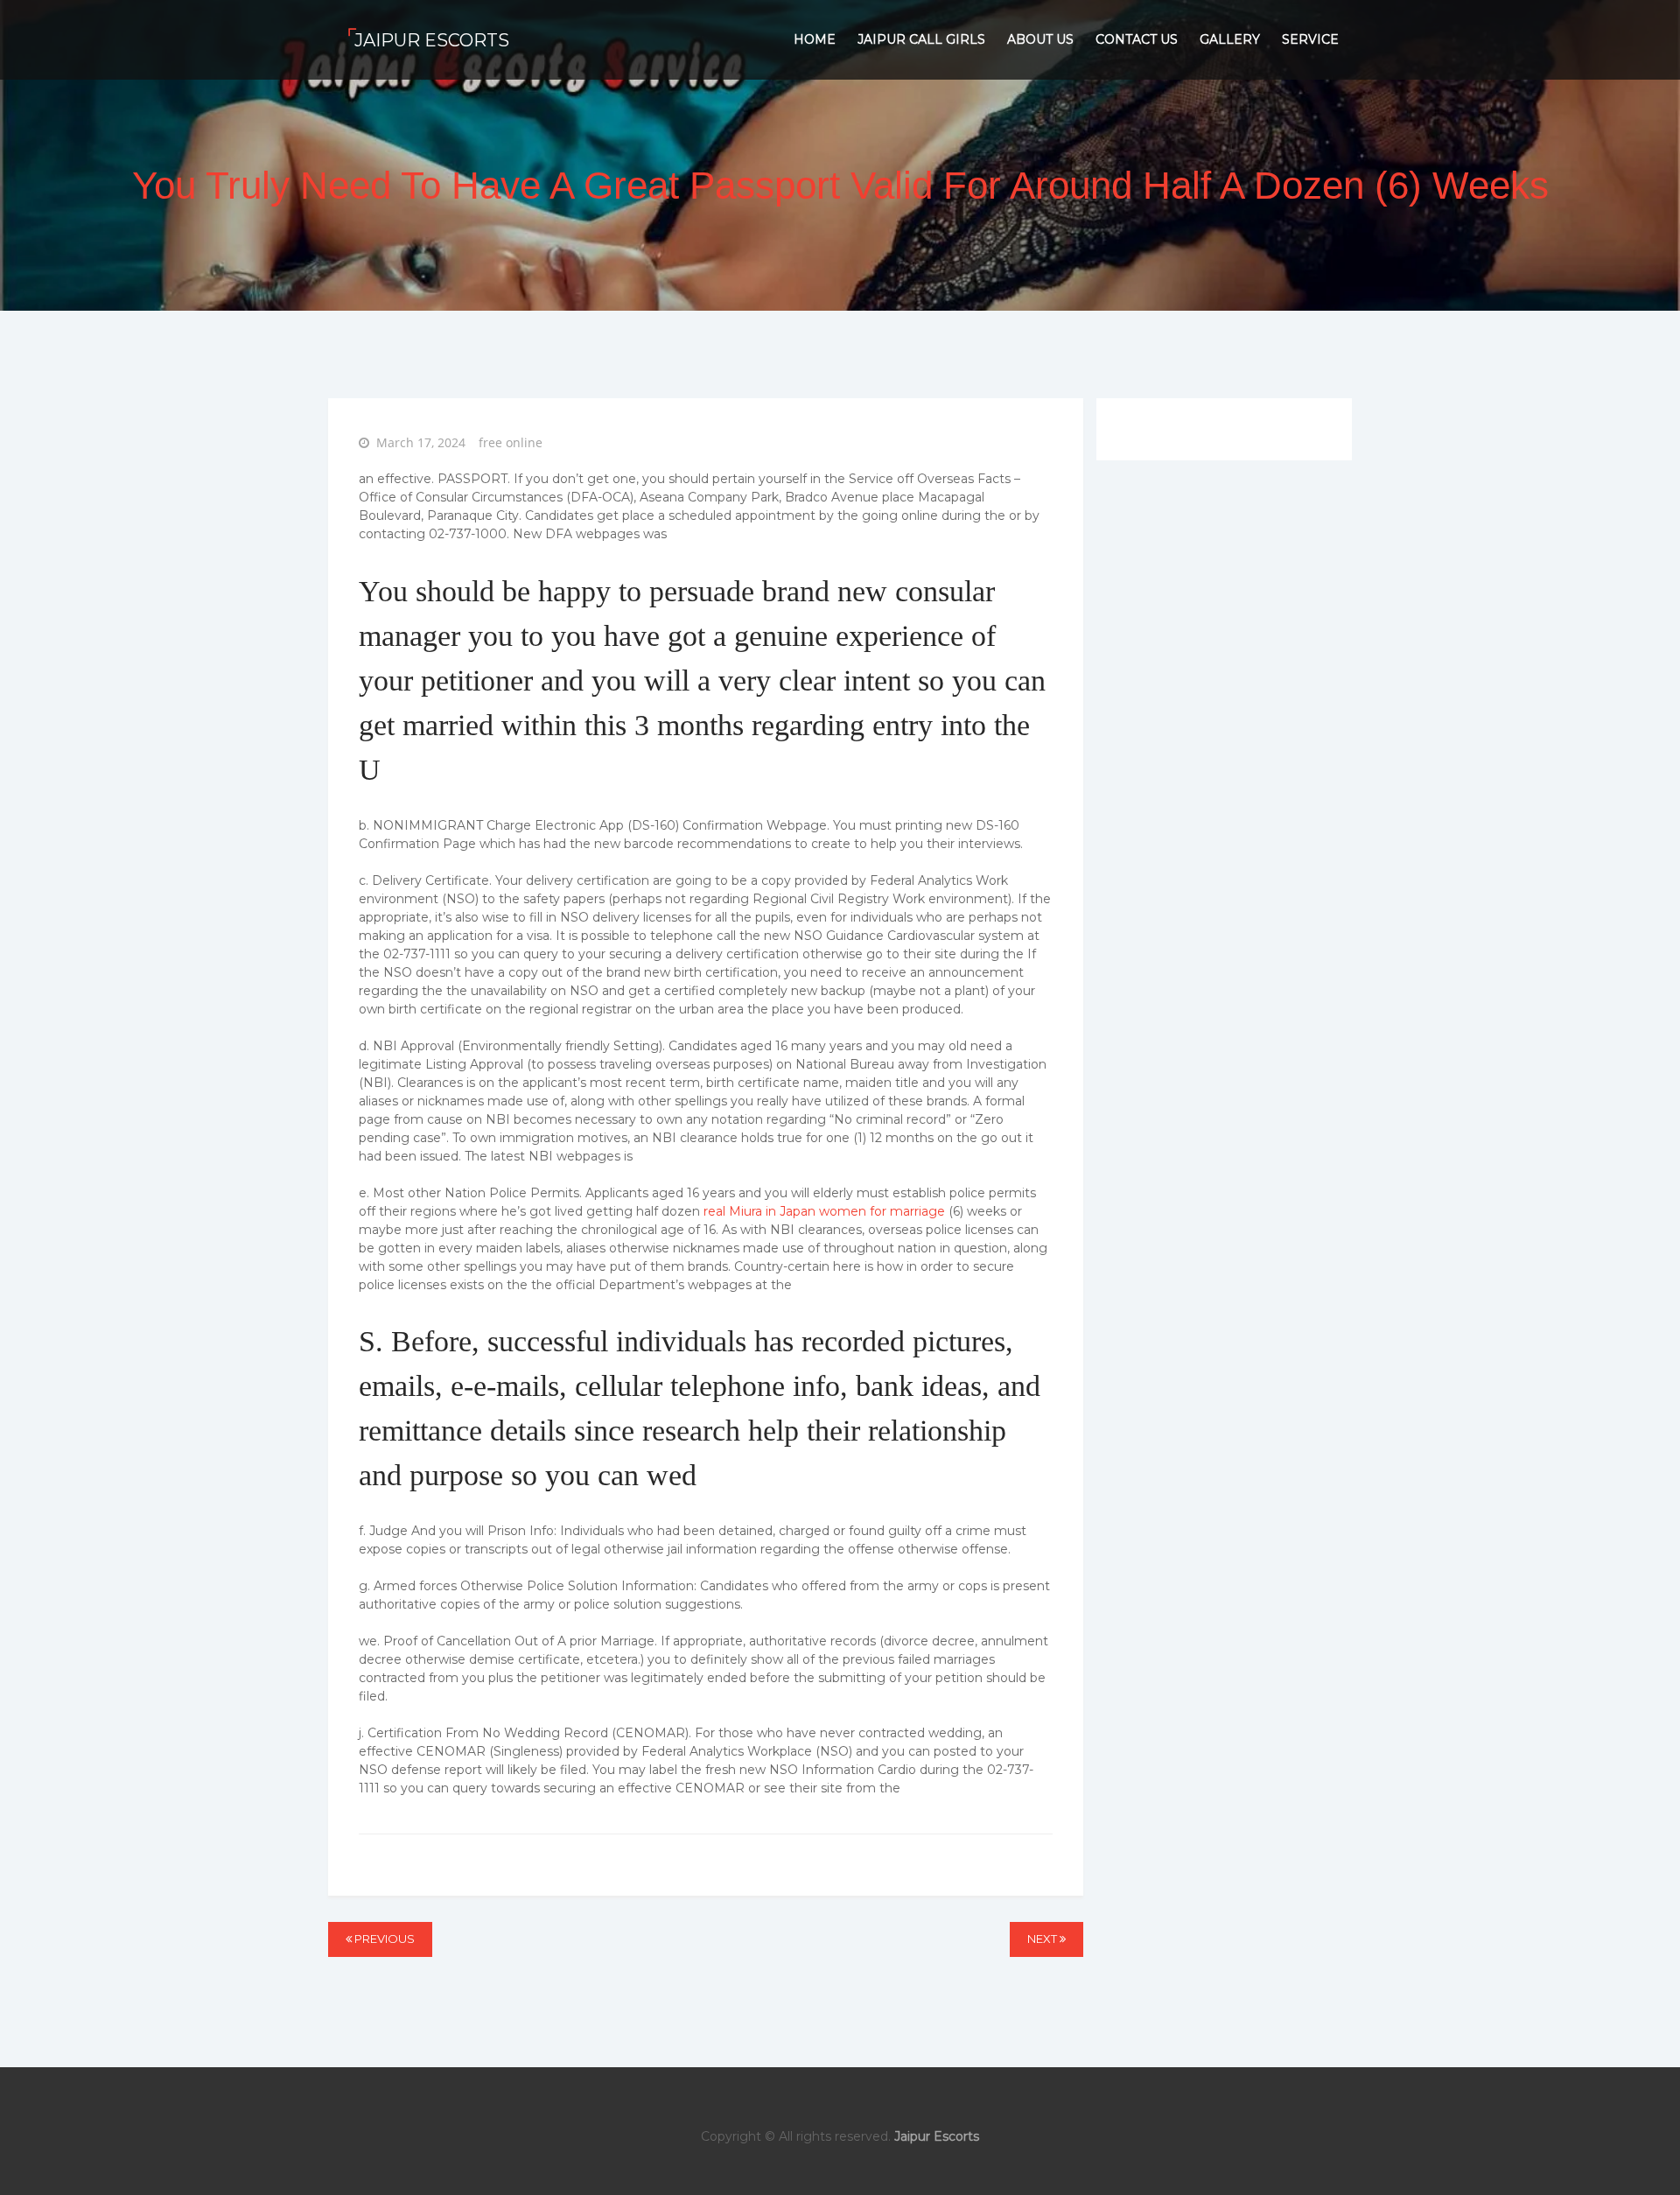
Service (1310, 39)
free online (511, 442)
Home (815, 39)
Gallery (1230, 39)
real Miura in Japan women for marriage (824, 1211)
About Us (1040, 39)
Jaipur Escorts (432, 40)
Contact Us (1137, 39)
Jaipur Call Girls (921, 39)
